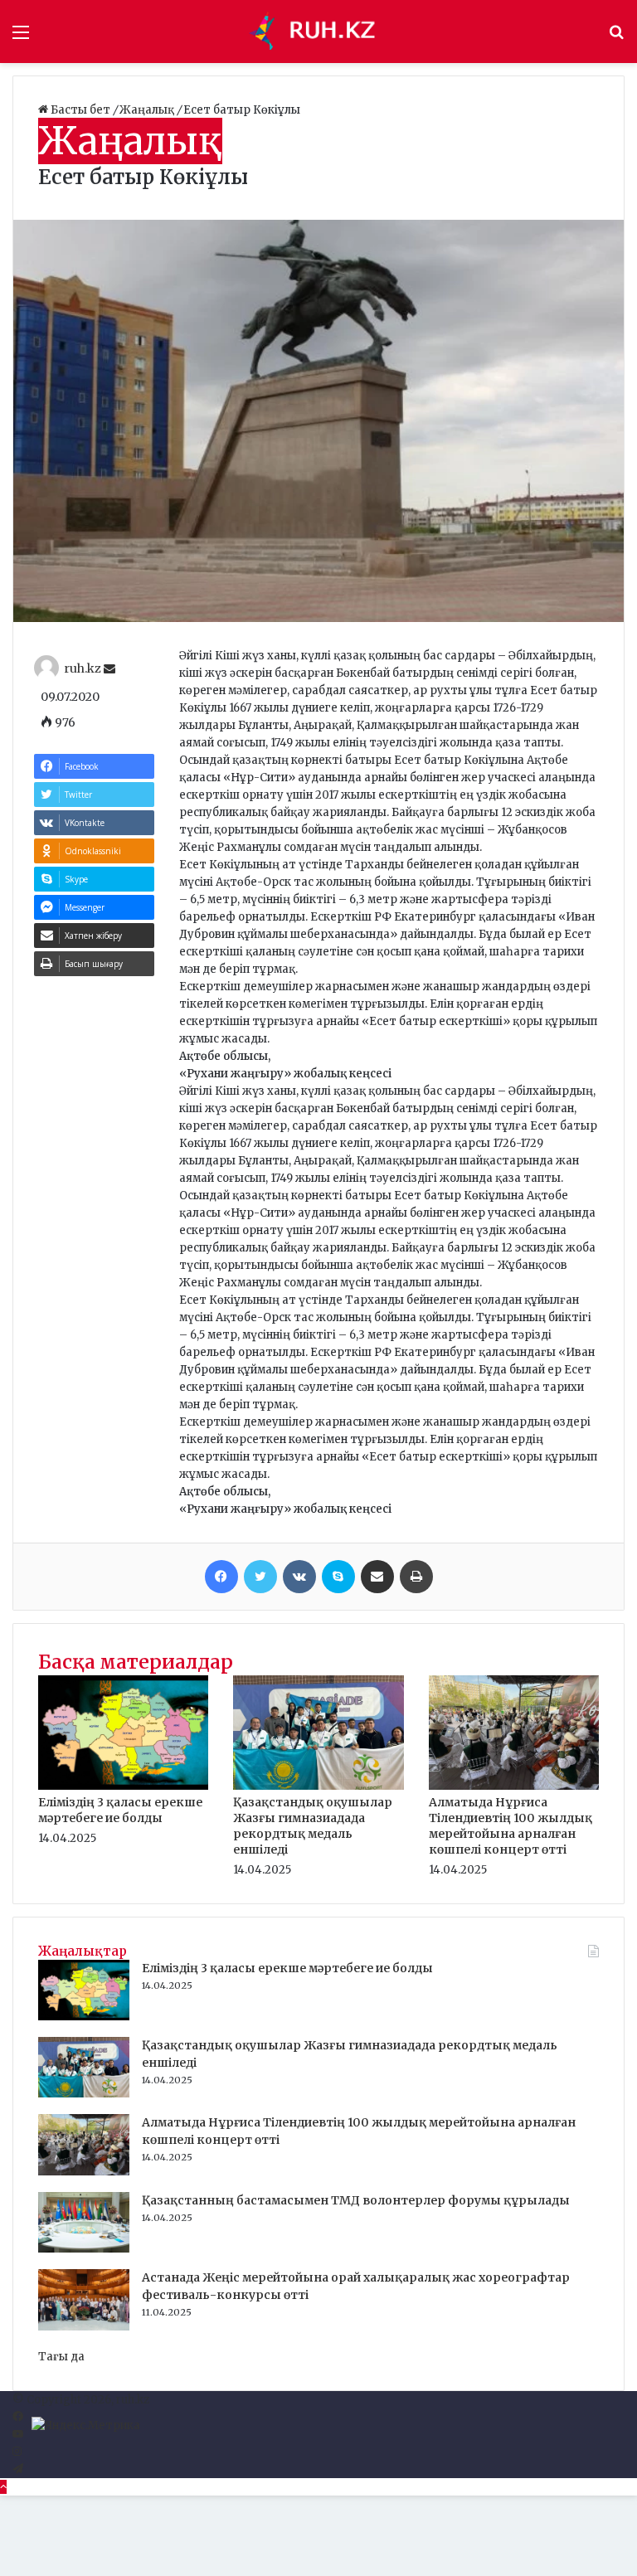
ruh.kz (83, 669)
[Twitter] (260, 1577)
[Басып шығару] (416, 1577)
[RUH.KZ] (318, 32)
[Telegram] (18, 2469)
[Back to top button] (3, 2487)
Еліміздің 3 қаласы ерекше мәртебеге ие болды (120, 1810)
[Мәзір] (21, 38)
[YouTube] (18, 2435)
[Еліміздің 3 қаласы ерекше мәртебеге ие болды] (123, 1786)
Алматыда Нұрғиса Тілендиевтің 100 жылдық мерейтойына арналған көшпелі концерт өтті (511, 1826)
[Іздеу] (616, 38)
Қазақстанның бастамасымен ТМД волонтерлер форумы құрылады (356, 2200)
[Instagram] (17, 2452)
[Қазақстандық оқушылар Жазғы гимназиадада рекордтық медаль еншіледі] (318, 1786)
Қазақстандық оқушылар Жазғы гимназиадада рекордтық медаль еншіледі (313, 1826)
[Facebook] (221, 1577)
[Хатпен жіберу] (377, 1577)
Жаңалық (148, 110)
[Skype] (338, 1577)
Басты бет (80, 110)
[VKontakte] (299, 1577)
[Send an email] (109, 669)
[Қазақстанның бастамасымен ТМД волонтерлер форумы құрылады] (84, 2249)
